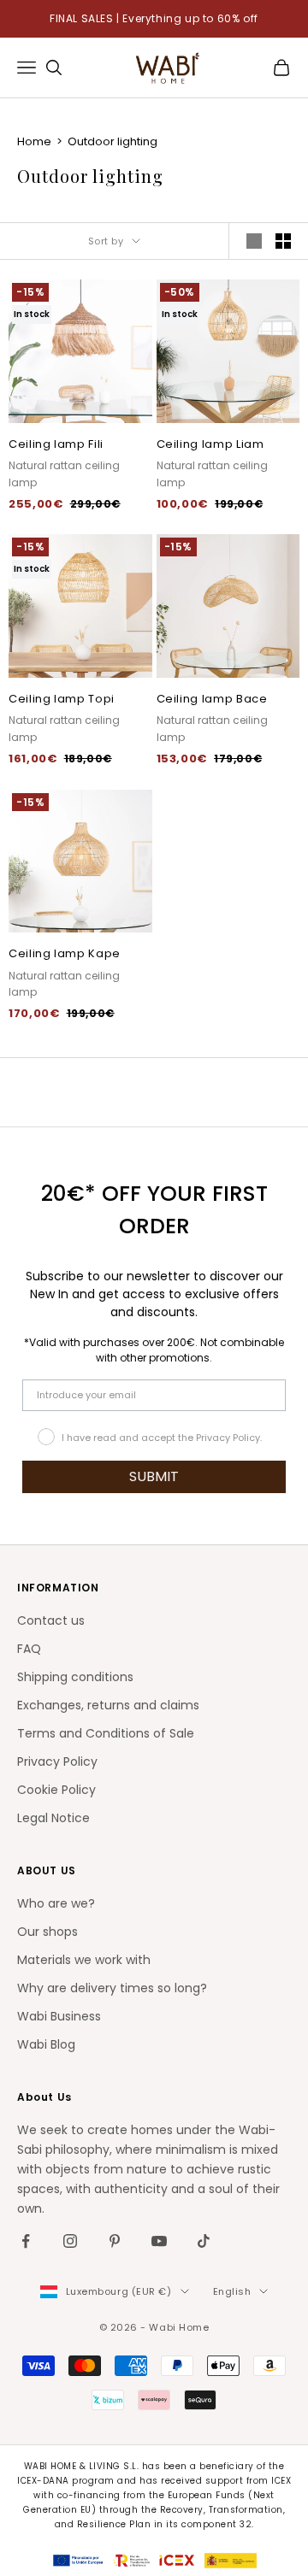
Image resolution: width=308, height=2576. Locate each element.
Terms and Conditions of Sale (106, 1733)
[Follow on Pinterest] (115, 2241)
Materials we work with (84, 1960)
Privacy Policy (57, 1761)
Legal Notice (53, 1818)
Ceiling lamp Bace (212, 699)
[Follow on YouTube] (159, 2241)
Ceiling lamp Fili (56, 444)
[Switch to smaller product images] (283, 241)
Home (36, 141)
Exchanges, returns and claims (108, 1705)
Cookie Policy (56, 1790)
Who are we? (56, 1903)
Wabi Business (59, 2016)
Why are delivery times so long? (112, 1988)
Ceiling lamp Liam (210, 444)
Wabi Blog (46, 2044)
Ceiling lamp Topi (62, 699)
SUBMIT (154, 1476)
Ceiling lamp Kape (65, 953)
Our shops (47, 1932)
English (232, 2291)
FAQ (29, 1649)
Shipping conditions (75, 1677)
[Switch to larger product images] (254, 241)
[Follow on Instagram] (70, 2241)
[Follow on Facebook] (26, 2241)
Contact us (51, 1620)
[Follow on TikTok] (204, 2241)
